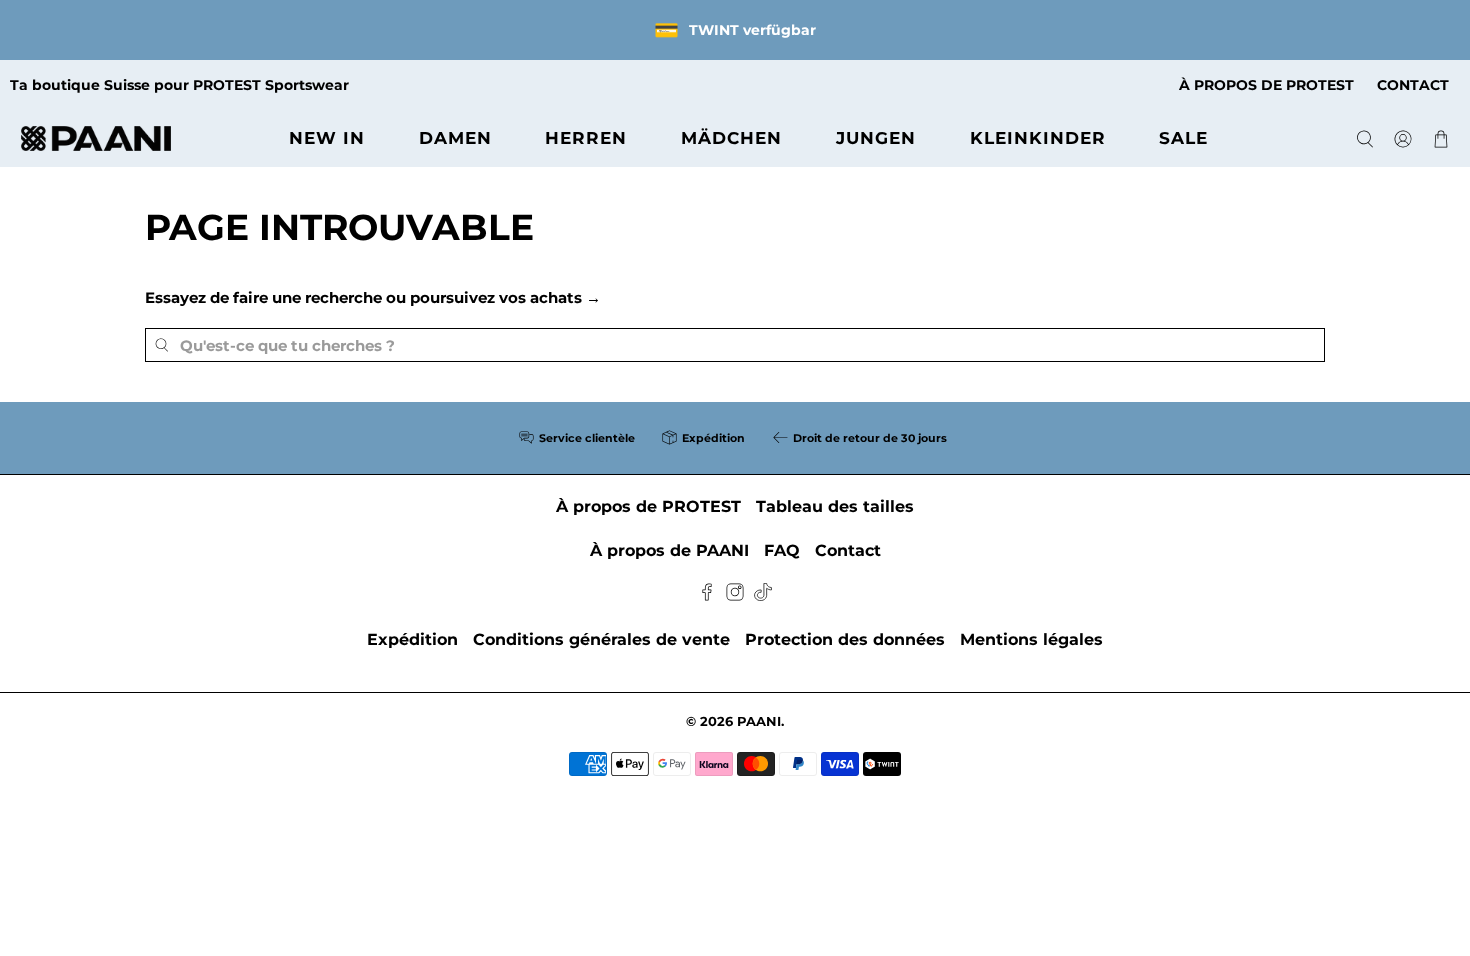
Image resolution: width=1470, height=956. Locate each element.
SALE (1183, 138)
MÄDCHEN (731, 138)
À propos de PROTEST (648, 506)
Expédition (412, 639)
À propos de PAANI (669, 550)
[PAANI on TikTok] (763, 595)
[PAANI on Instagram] (735, 595)
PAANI (759, 721)
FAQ (782, 550)
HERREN (586, 138)
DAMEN (455, 138)
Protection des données (845, 639)
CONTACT (1413, 85)
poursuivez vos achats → (505, 297)
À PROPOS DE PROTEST (1266, 85)
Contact (848, 550)
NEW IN (327, 138)
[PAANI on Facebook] (707, 595)
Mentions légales (1031, 639)
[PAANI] (96, 138)
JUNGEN (876, 138)
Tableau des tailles (835, 506)
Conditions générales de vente (601, 639)
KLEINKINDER (1038, 138)
